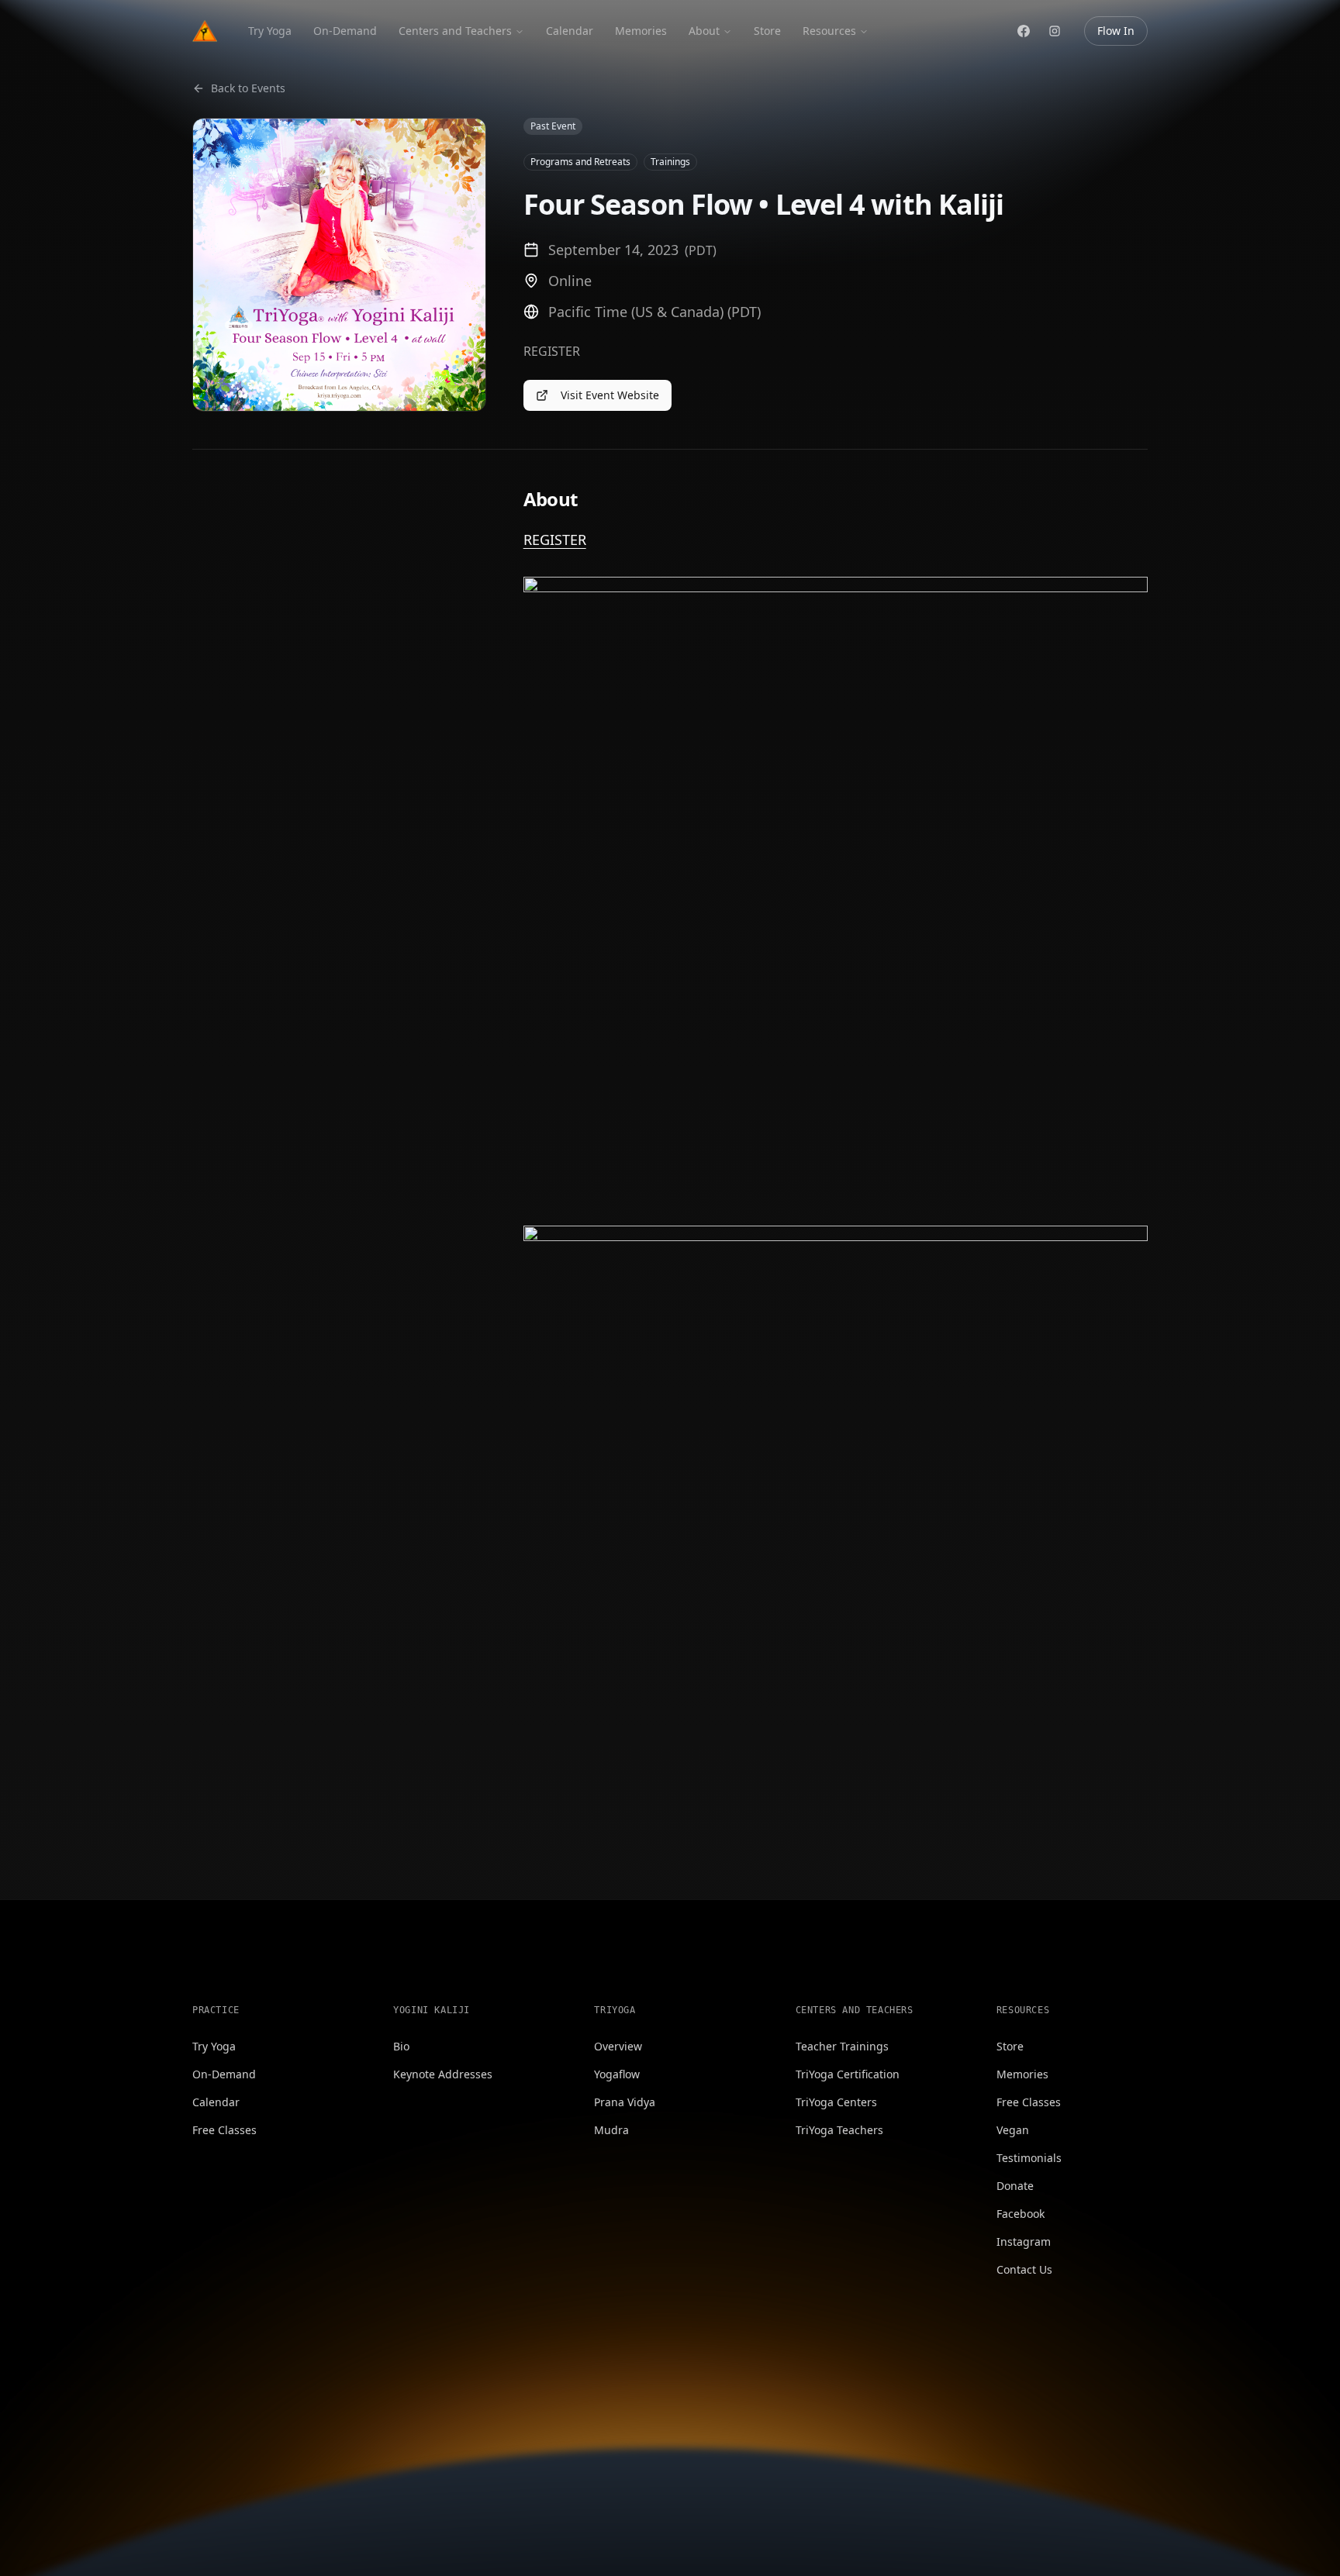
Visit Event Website (610, 395)
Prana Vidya (625, 2102)
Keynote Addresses (443, 2074)
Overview (618, 2046)
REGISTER (555, 540)
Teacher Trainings (842, 2046)
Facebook (1021, 2214)
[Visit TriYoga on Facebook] (1024, 31)
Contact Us (1024, 2269)
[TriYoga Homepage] (205, 31)
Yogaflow (617, 2074)
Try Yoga (270, 31)
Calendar (570, 31)
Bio (401, 2046)
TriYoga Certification (848, 2074)
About (704, 31)
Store (767, 31)
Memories (641, 31)
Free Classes (224, 2130)
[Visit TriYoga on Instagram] (1055, 31)
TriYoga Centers (836, 2102)
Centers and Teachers (455, 31)
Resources (829, 31)
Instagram (1024, 2241)
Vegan (1013, 2130)
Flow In (1116, 31)
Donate (1015, 2186)
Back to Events (248, 88)
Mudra (611, 2130)
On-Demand (345, 31)
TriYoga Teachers (839, 2130)
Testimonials (1029, 2158)
